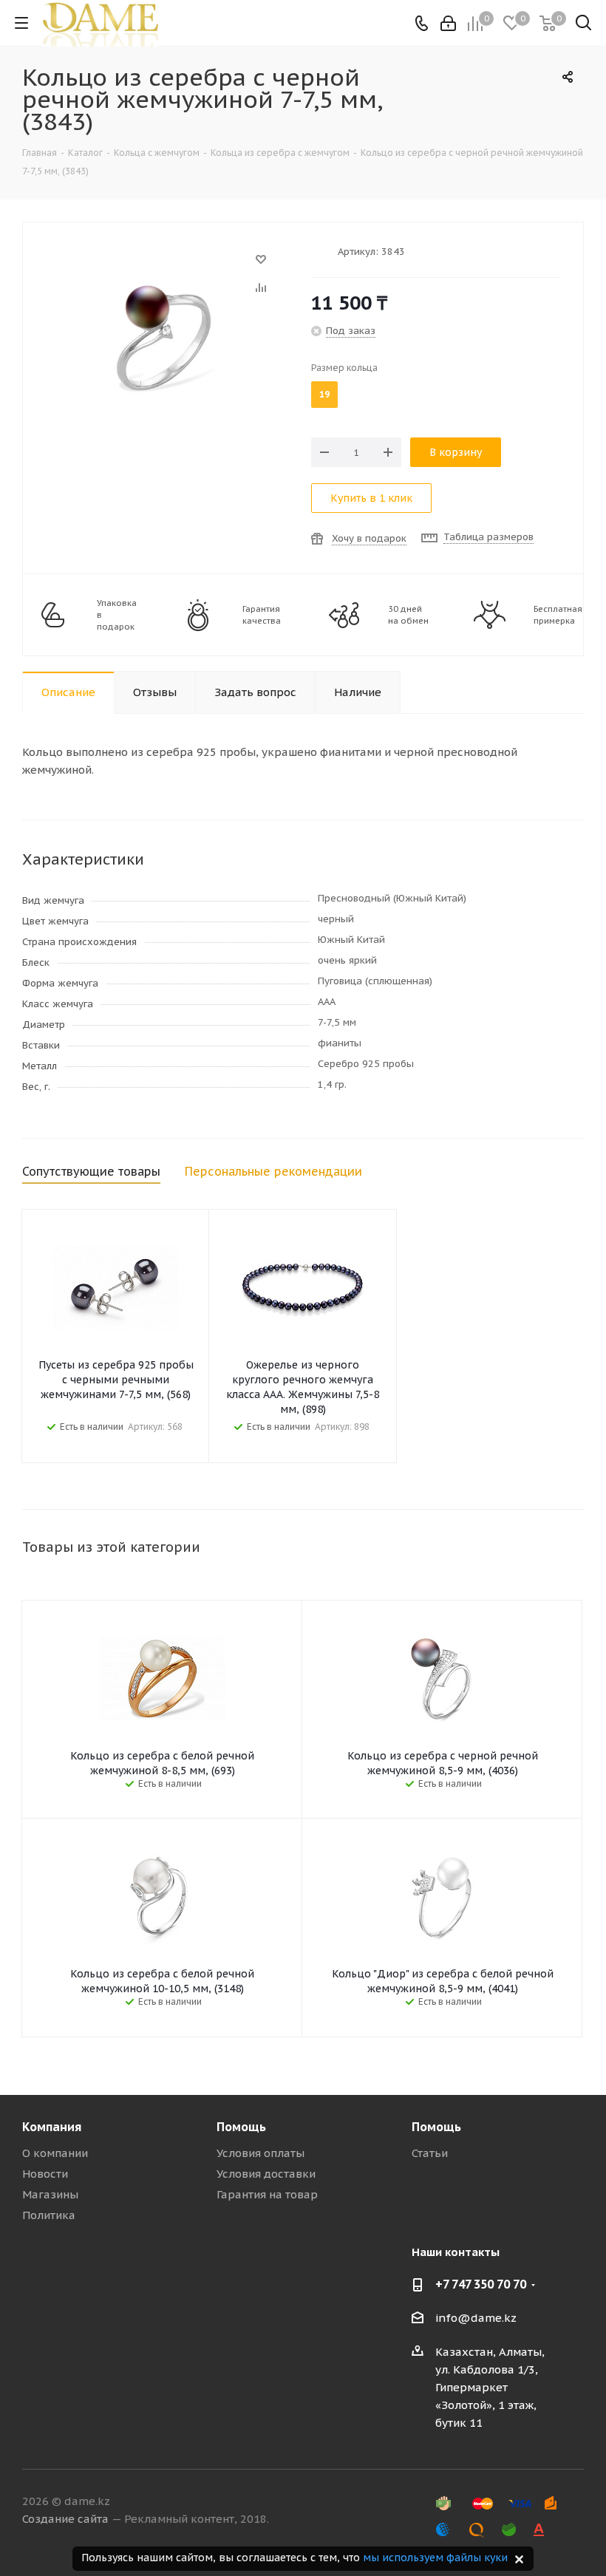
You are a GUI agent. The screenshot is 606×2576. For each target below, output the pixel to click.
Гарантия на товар (267, 2194)
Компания (52, 2127)
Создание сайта (65, 2519)
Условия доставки (266, 2174)
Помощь (241, 2127)
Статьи (430, 2153)
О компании (55, 2153)
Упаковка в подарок (117, 615)
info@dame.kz (476, 2318)
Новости (45, 2174)
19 (324, 394)
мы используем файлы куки (435, 2558)
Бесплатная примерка (558, 615)
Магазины (50, 2194)
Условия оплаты (261, 2153)
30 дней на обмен (408, 615)
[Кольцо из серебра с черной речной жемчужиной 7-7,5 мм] (163, 266)
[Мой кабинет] (448, 23)
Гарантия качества (262, 615)
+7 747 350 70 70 (481, 2284)
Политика (49, 2215)
